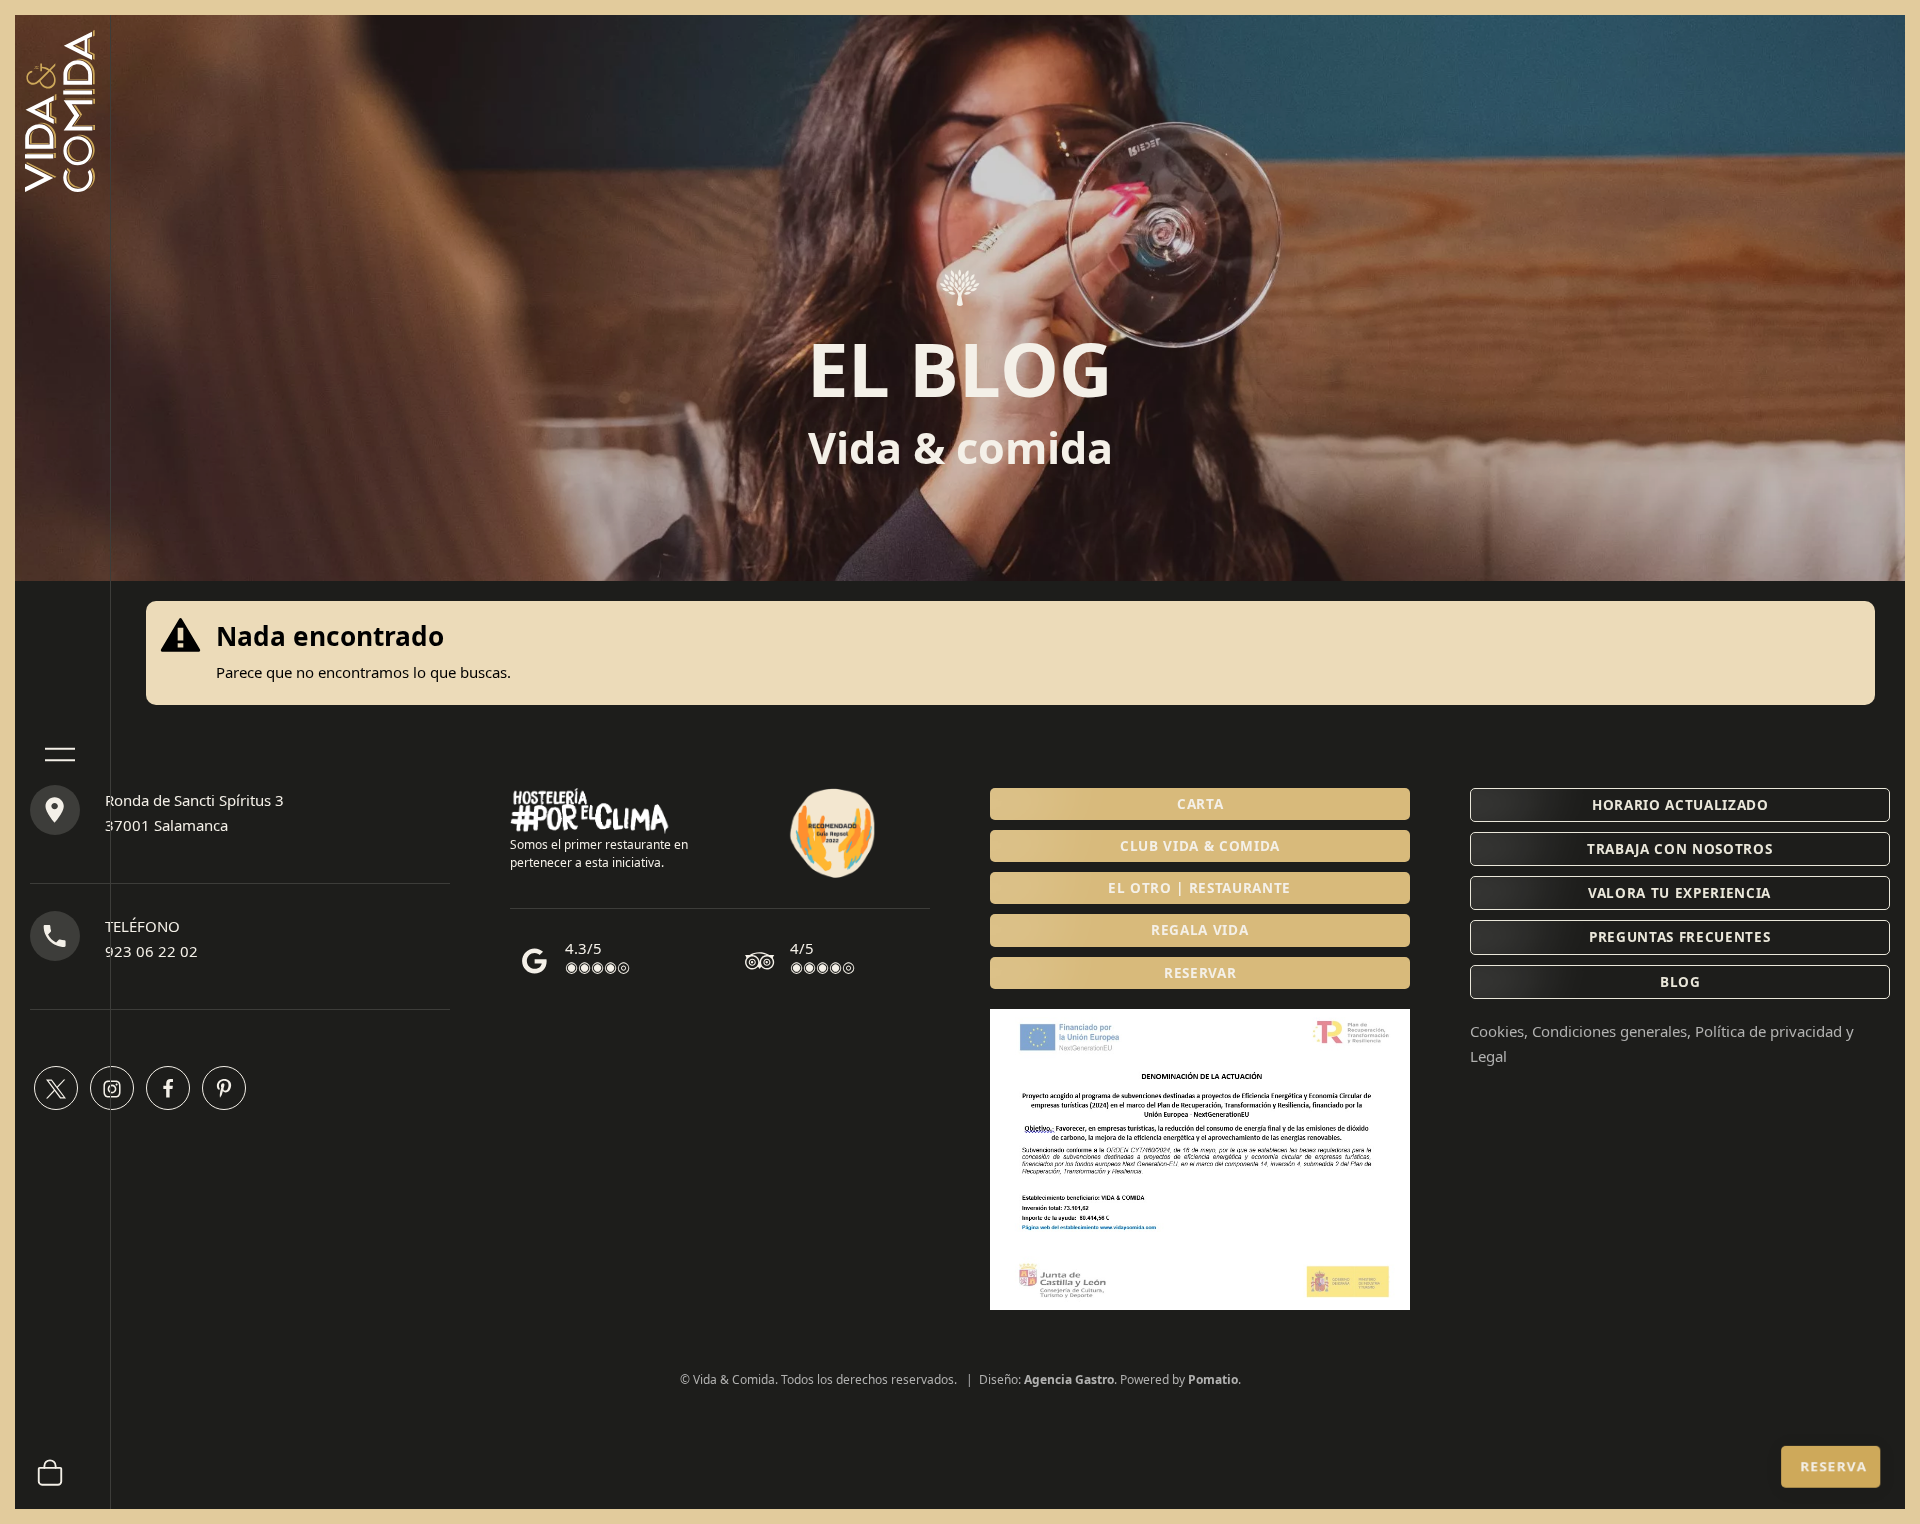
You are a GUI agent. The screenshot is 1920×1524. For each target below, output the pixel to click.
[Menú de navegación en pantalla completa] (60, 749)
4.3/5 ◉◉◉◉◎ (597, 957)
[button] (1200, 973)
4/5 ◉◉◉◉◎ (822, 957)
